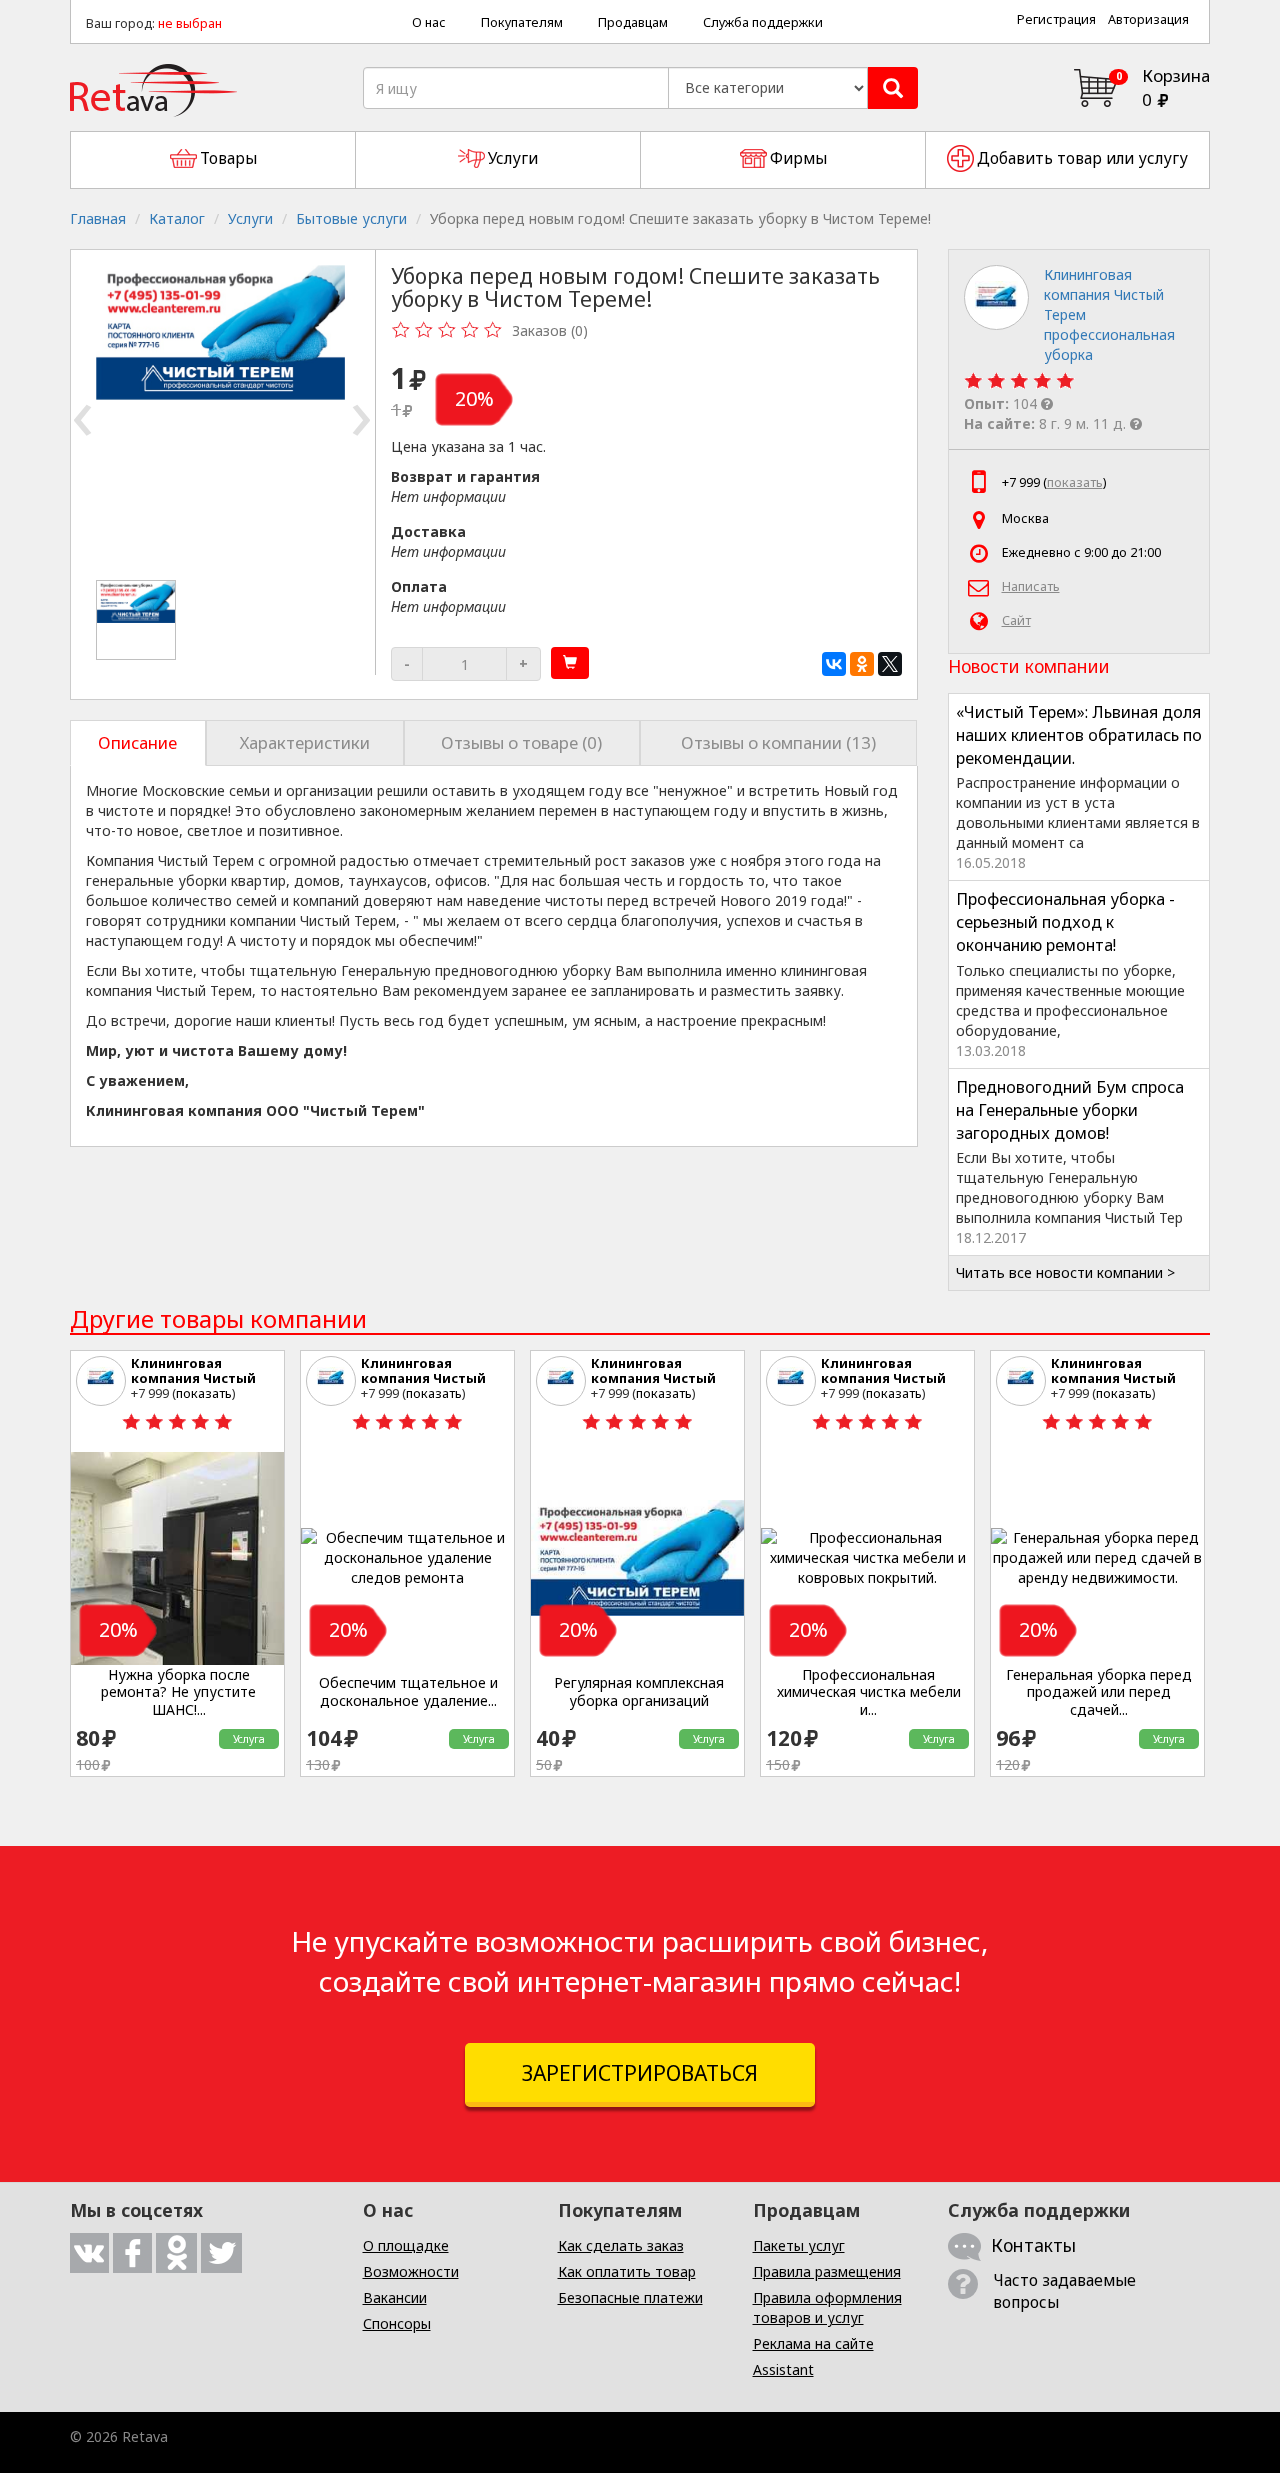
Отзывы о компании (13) (778, 742)
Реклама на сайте (813, 2343)
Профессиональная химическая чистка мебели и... (869, 1692)
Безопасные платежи (630, 2297)
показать (1075, 482)
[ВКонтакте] (834, 664)
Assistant (783, 2369)
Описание (137, 742)
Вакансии (395, 2297)
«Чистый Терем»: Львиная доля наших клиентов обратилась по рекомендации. (1079, 735)
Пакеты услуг (799, 2245)
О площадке (406, 2245)
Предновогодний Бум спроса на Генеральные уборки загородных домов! (1070, 1110)
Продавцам (633, 22)
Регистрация (1056, 19)
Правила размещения (827, 2271)
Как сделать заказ (621, 2245)
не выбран (190, 23)
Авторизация (1148, 19)
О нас (429, 22)
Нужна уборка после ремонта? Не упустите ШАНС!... (178, 1692)
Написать (1031, 586)
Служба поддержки (763, 22)
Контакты (1033, 2245)
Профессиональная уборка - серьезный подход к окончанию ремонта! (1065, 922)
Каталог (177, 218)
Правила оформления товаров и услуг (827, 2307)
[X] (890, 664)
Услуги (250, 218)
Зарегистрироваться (640, 2073)
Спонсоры (397, 2323)
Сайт (1016, 620)
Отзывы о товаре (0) (521, 742)
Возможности (411, 2271)
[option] (137, 620)
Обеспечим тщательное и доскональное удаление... (408, 1691)
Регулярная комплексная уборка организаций (639, 1691)
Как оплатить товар (627, 2271)
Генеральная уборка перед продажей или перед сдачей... (1099, 1692)
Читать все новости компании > (1065, 1272)
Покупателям (522, 22)
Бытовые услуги (351, 218)
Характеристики (305, 742)
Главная (98, 218)
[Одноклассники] (862, 664)
